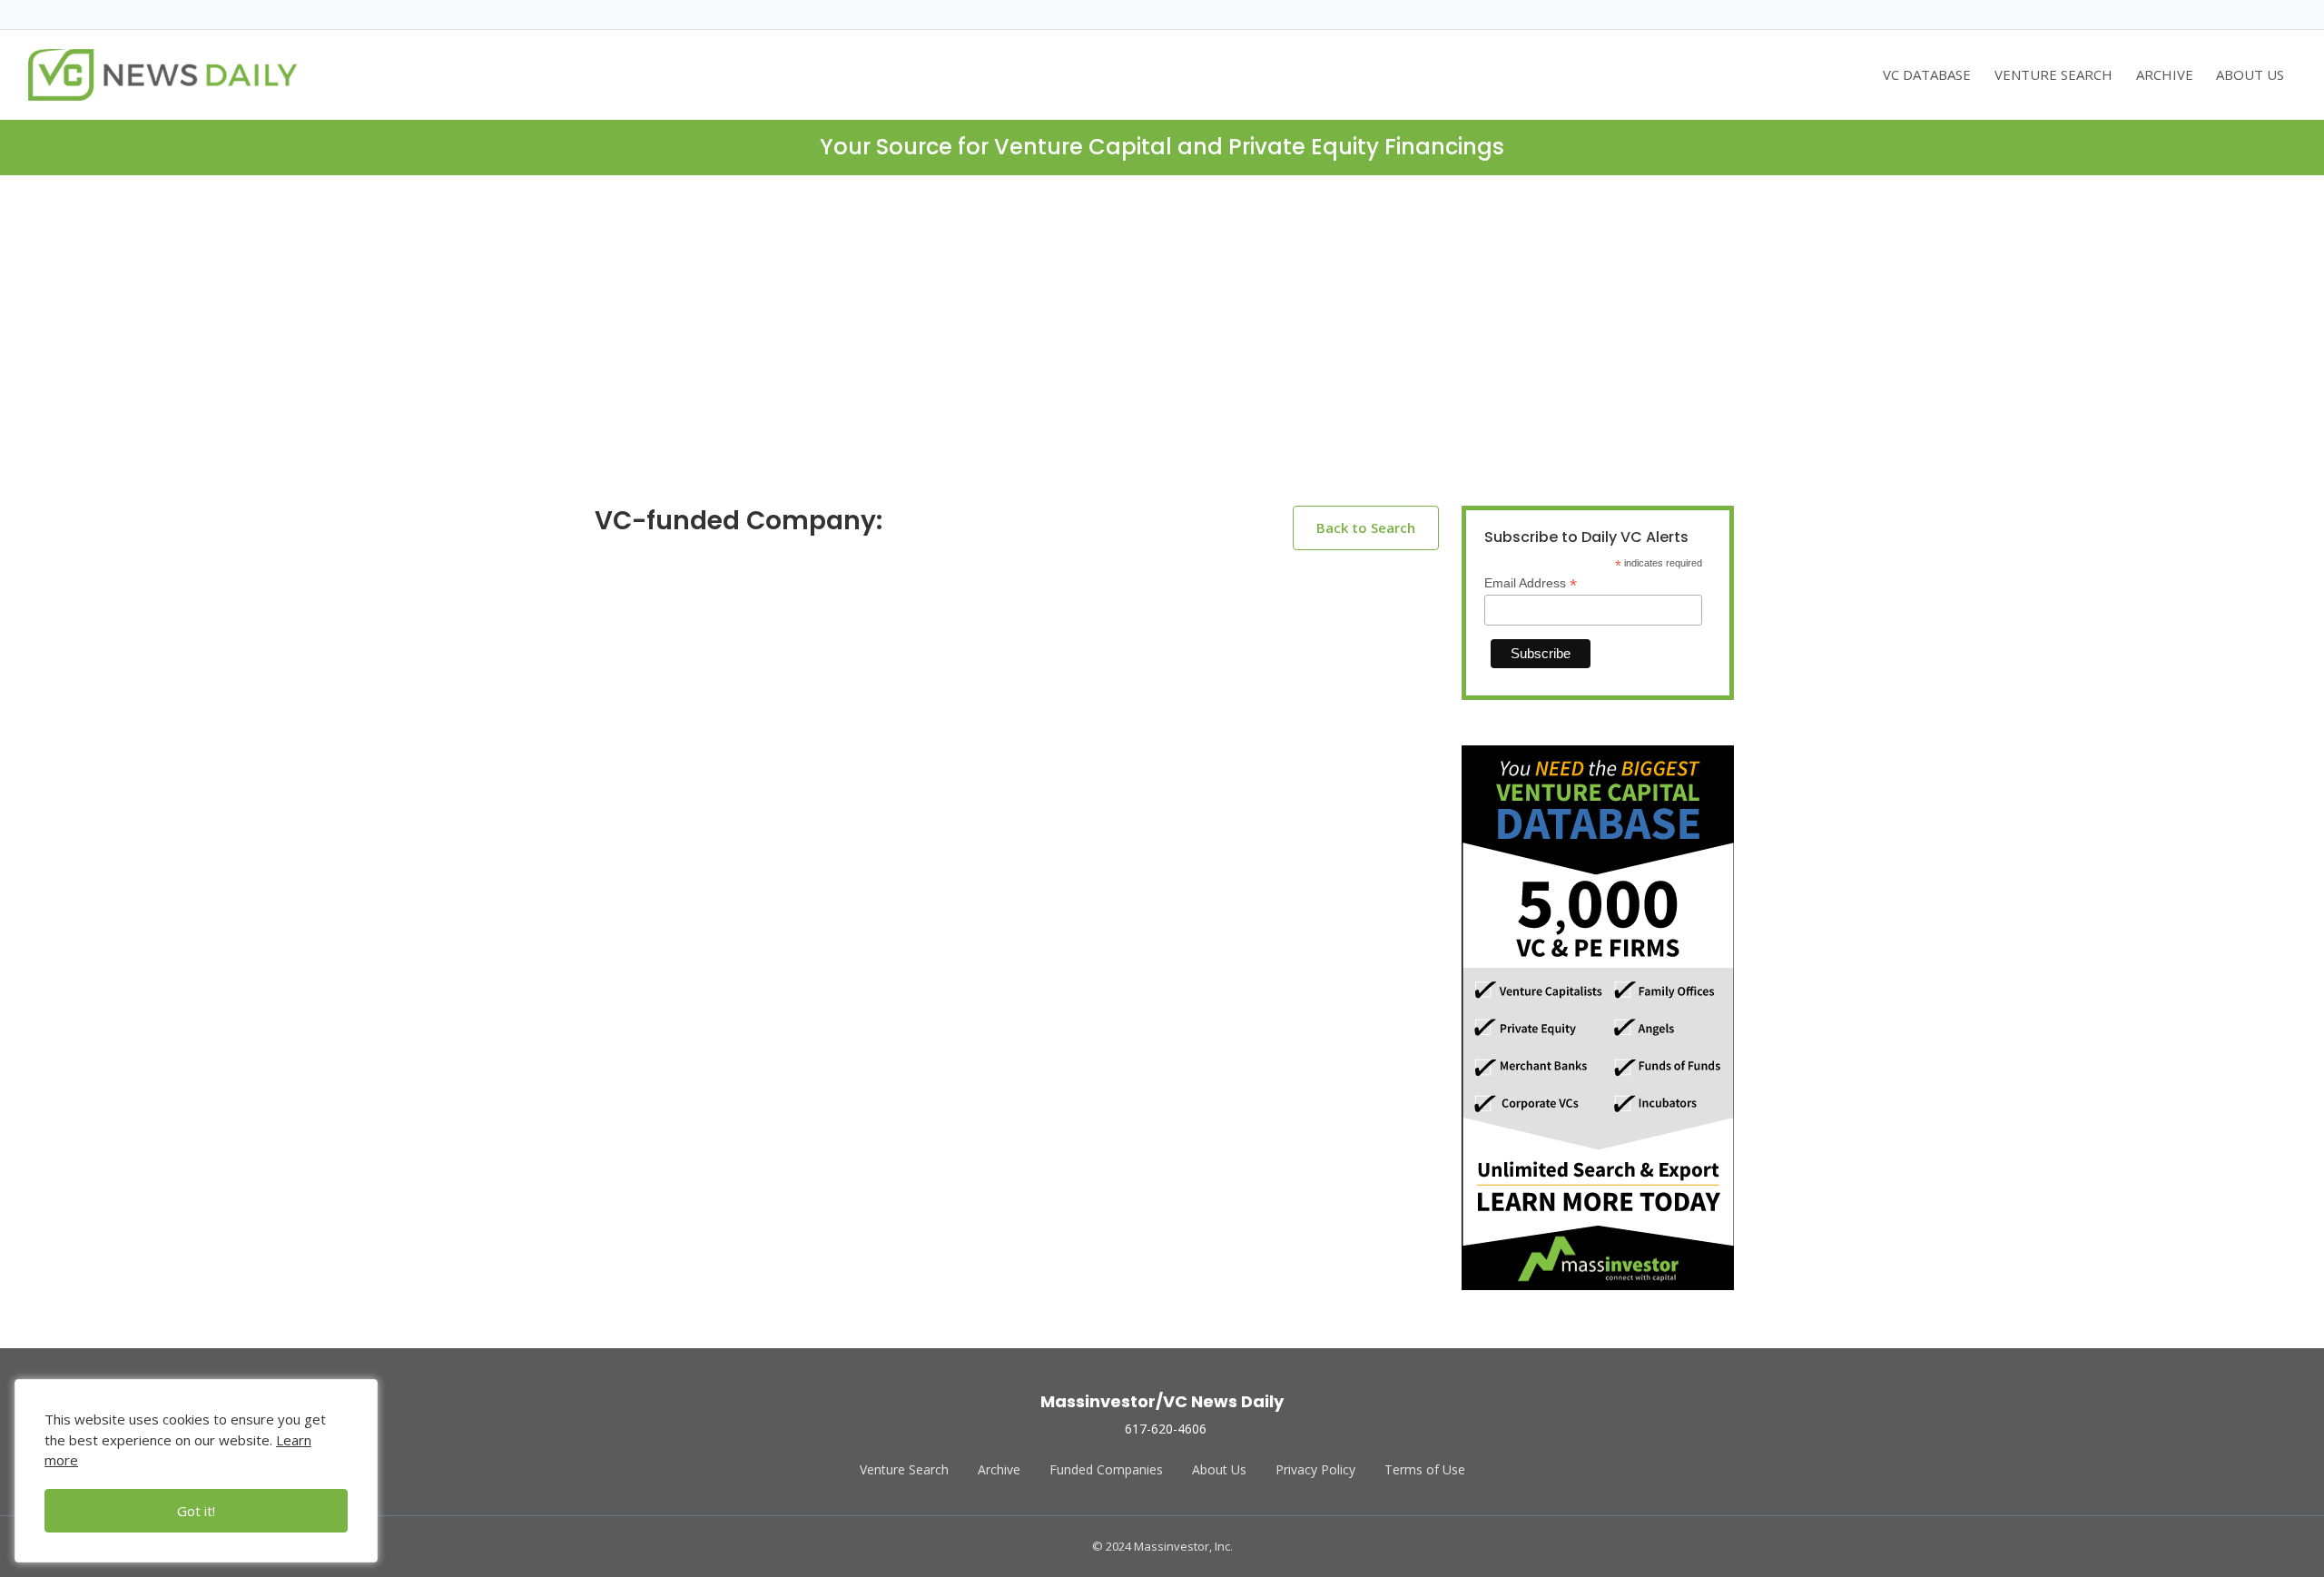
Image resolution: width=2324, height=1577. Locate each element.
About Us (1219, 1469)
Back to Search (1366, 527)
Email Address (1531, 583)
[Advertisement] (1162, 355)
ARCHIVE (2165, 74)
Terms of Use (1425, 1469)
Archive (999, 1469)
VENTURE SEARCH (2053, 74)
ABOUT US (2250, 74)
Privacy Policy (1315, 1469)
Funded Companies (1106, 1469)
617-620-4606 (1166, 1429)
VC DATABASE (1927, 74)
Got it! (196, 1511)
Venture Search (904, 1469)
